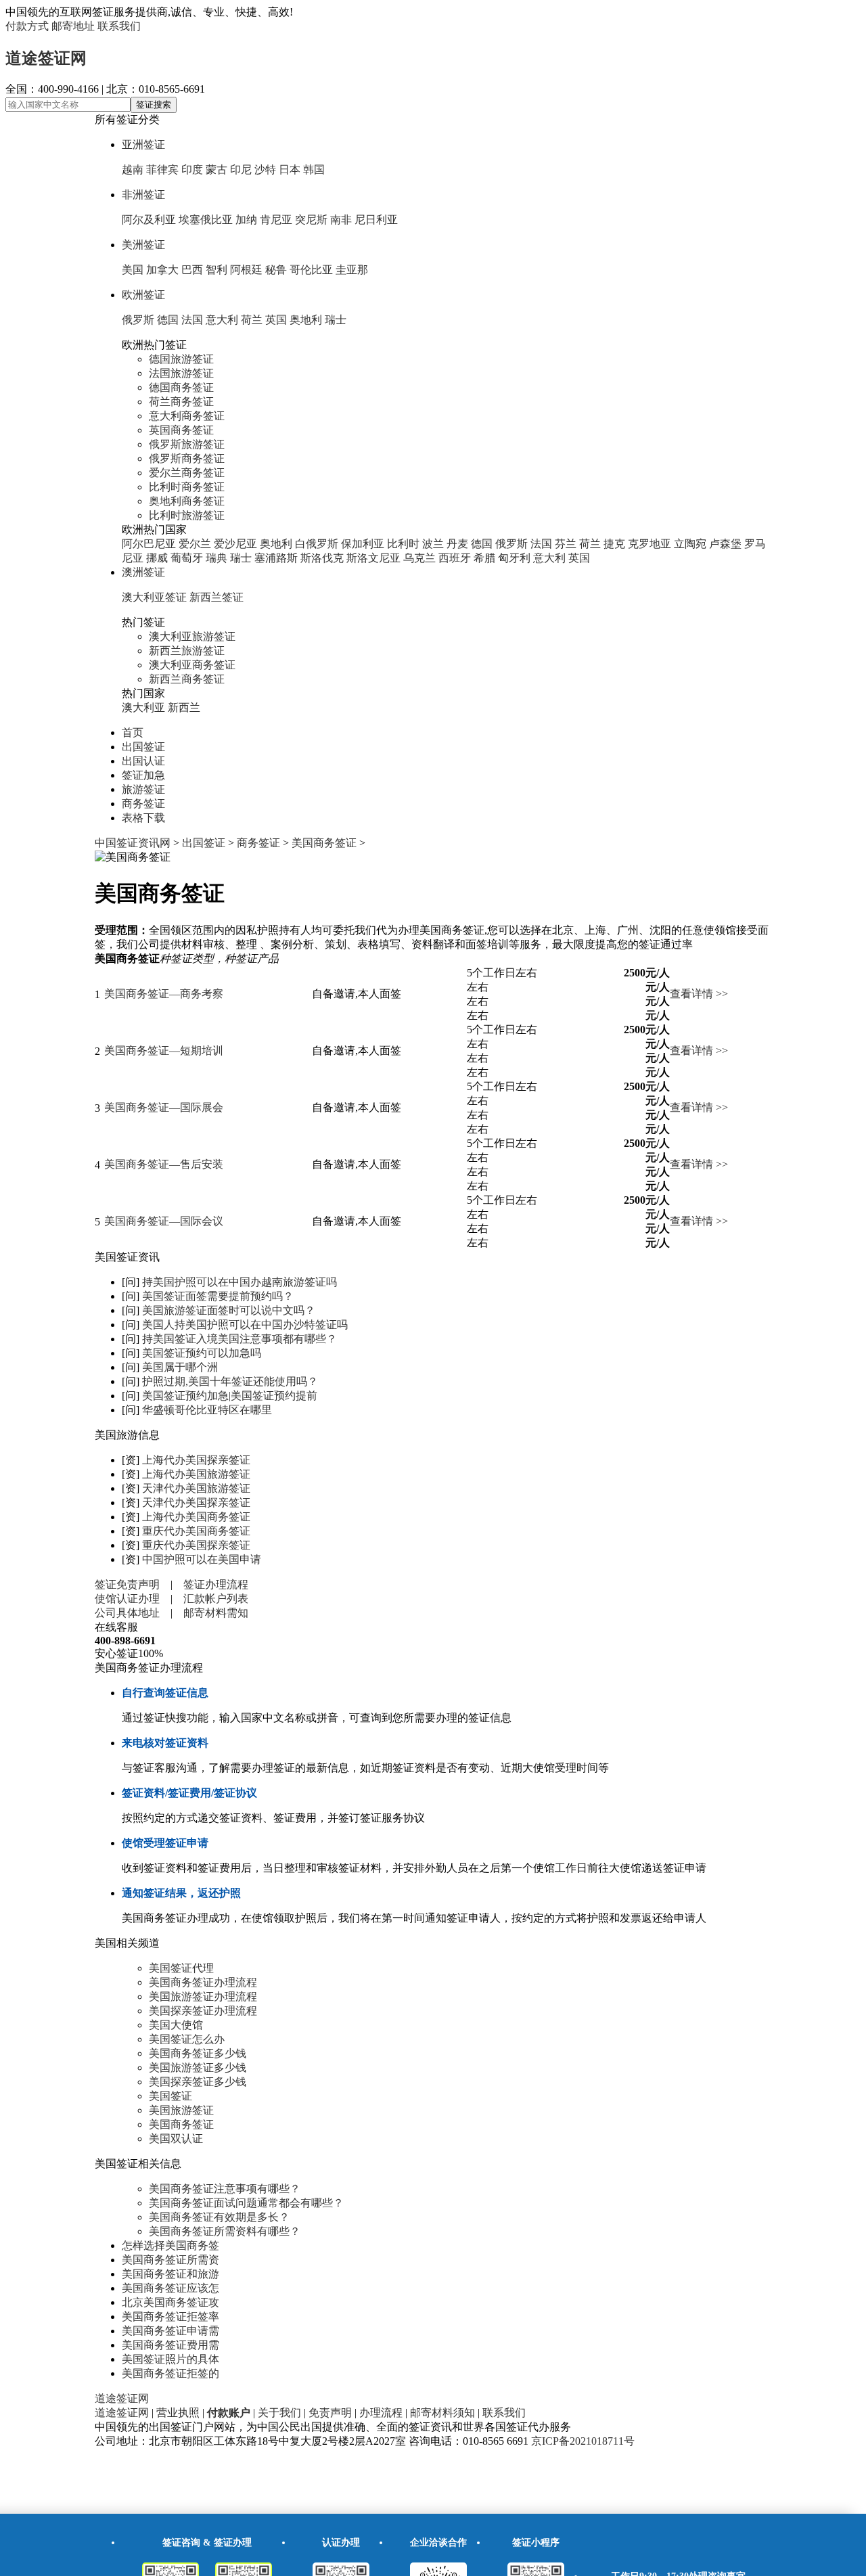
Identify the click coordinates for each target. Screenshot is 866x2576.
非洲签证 (143, 195)
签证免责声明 (127, 1584)
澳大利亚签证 (154, 597)
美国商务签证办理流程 (203, 1982)
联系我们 (119, 26)
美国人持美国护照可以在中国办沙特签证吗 (245, 1325)
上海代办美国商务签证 (196, 1517)
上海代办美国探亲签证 (196, 1460)
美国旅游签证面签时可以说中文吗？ (229, 1310)
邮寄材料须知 (442, 2413)
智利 (216, 270)
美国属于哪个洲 (180, 1367)
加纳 (246, 220)
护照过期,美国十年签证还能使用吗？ (230, 1381)
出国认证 (143, 761)
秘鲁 (276, 270)
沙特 (265, 170)
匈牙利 (514, 558)
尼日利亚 (376, 220)
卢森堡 (725, 544)
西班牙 (455, 558)
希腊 (484, 558)
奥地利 (306, 320)
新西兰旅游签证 (187, 651)
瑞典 (216, 558)
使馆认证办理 (127, 1599)
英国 (276, 320)
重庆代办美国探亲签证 (196, 1545)
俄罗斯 (138, 320)
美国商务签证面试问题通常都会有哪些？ (246, 2203)
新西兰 (184, 707)
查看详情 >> (699, 994)
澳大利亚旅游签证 (192, 636)
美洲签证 (143, 245)
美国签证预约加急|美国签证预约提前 (230, 1396)
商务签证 (143, 804)
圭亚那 (352, 270)
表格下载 (143, 818)
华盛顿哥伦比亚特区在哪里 (207, 1410)
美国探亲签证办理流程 (203, 2011)
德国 (168, 320)
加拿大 (162, 270)
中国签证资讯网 (133, 843)
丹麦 (457, 544)
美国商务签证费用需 (170, 2345)
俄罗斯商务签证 (187, 458)
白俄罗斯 (317, 544)
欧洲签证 (143, 295)
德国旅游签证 (181, 359)
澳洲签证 (143, 572)
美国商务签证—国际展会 (164, 1107)
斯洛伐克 (322, 558)
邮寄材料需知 (216, 1613)
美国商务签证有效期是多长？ (219, 2217)
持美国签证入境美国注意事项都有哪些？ (240, 1339)
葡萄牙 (187, 558)
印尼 (241, 170)
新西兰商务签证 (187, 679)
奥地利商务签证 (187, 501)
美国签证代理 (181, 1968)
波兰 (433, 544)
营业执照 (178, 2413)
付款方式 (27, 26)
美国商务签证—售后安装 (164, 1164)
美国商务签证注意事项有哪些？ (225, 2189)
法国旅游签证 (181, 373)
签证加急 (143, 775)
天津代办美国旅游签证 (196, 1488)
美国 (133, 270)
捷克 (614, 544)
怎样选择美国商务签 (170, 2245)
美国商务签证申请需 (170, 2331)
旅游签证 (143, 789)
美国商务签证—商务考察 (164, 994)
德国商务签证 (181, 387)
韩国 (314, 170)
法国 (192, 320)
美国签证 (170, 2096)
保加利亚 (363, 544)
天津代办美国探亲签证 (196, 1502)
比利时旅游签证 (187, 515)
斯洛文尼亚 (373, 558)
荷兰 (252, 320)
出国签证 (143, 747)
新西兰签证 (216, 597)
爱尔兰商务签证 (187, 473)
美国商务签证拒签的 (170, 2373)
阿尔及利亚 (149, 220)
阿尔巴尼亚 (149, 544)
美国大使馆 (176, 2025)
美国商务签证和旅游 (170, 2274)
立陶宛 (690, 544)
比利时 (403, 544)
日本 (290, 170)
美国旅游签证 (181, 2110)
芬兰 (566, 544)
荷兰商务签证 (181, 402)
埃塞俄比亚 (206, 220)
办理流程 (381, 2413)
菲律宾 (162, 170)
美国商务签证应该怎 (170, 2288)
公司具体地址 (127, 1613)
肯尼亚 (276, 220)
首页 (133, 732)
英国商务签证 (181, 430)
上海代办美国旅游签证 (196, 1474)
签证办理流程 (216, 1584)
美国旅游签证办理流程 (203, 1996)
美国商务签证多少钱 (198, 2053)
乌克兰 (419, 558)
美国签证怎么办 (187, 2039)
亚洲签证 (143, 144)
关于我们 (279, 2413)
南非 (341, 220)
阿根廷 (246, 270)
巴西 (192, 270)
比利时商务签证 (187, 487)
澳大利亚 (143, 707)
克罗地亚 (649, 544)
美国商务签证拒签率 (170, 2317)
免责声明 (330, 2413)
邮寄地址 (73, 26)
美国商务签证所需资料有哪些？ (225, 2231)
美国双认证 (176, 2139)
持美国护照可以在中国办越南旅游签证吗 (240, 1282)
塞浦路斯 (276, 558)
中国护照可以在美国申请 (202, 1559)
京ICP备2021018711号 (583, 2441)
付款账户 (229, 2413)
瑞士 (336, 320)
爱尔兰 (195, 544)
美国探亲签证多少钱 (198, 2082)
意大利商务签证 (187, 416)
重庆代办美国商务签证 (196, 1531)
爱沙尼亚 (235, 544)
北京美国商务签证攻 (170, 2302)
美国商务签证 (324, 843)
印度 (192, 170)
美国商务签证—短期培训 (164, 1050)
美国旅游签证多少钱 (198, 2067)
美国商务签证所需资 (170, 2260)
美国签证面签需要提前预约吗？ (218, 1296)
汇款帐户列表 (216, 1599)
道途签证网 (46, 58)
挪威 (157, 558)
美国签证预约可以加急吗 (202, 1353)
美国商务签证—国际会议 (164, 1221)
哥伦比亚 (311, 270)
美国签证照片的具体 (170, 2359)
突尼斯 (311, 220)
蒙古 (216, 170)
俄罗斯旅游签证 (187, 444)
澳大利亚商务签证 (192, 665)
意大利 (222, 320)
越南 (133, 170)
